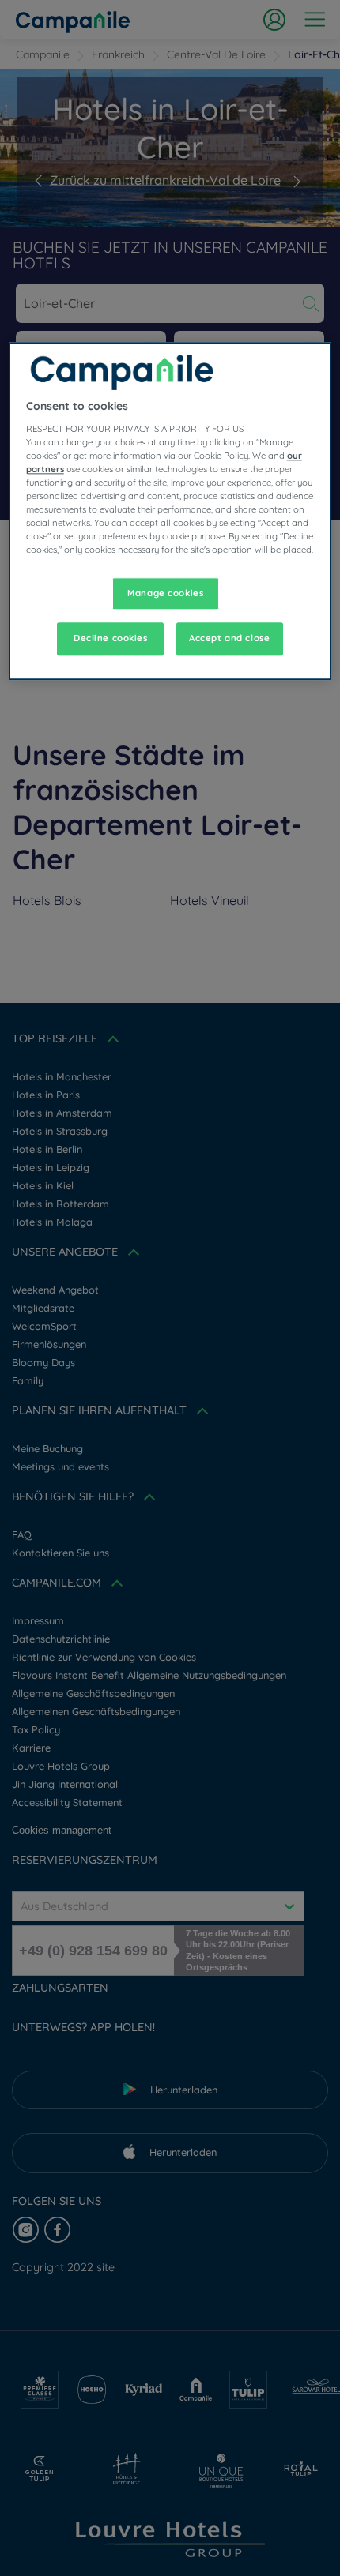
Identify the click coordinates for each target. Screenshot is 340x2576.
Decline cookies (111, 639)
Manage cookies (165, 593)
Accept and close (229, 639)
